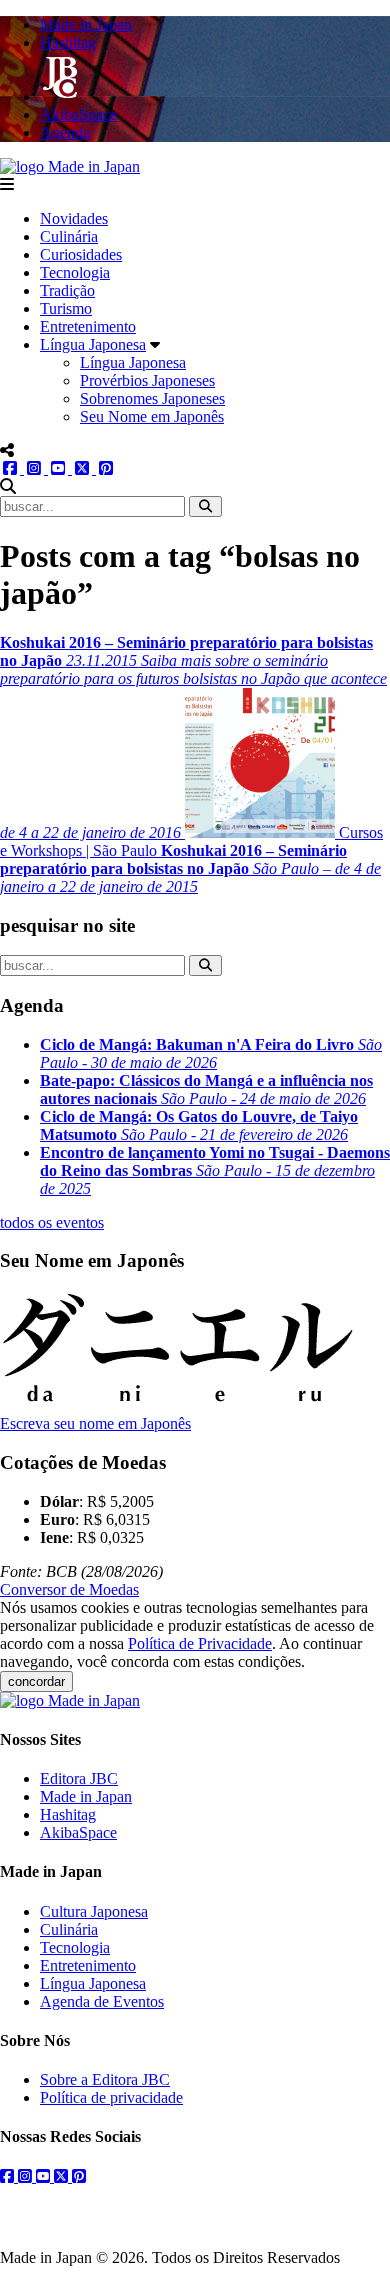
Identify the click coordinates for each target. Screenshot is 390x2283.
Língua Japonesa (93, 344)
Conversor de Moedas (69, 1589)
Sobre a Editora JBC (105, 2079)
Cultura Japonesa (94, 1911)
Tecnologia (75, 272)
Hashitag (68, 1814)
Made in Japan (86, 1796)
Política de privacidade (111, 2097)
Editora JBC (79, 1778)
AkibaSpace (78, 1832)
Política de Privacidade (200, 1643)
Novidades (74, 218)
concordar (36, 1681)
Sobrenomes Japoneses (152, 398)
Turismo (66, 308)
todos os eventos (52, 1222)
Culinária (69, 236)
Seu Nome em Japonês (152, 416)
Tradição (67, 290)
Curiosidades (81, 254)
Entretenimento (88, 326)
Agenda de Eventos (102, 2001)
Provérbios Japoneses (147, 380)
